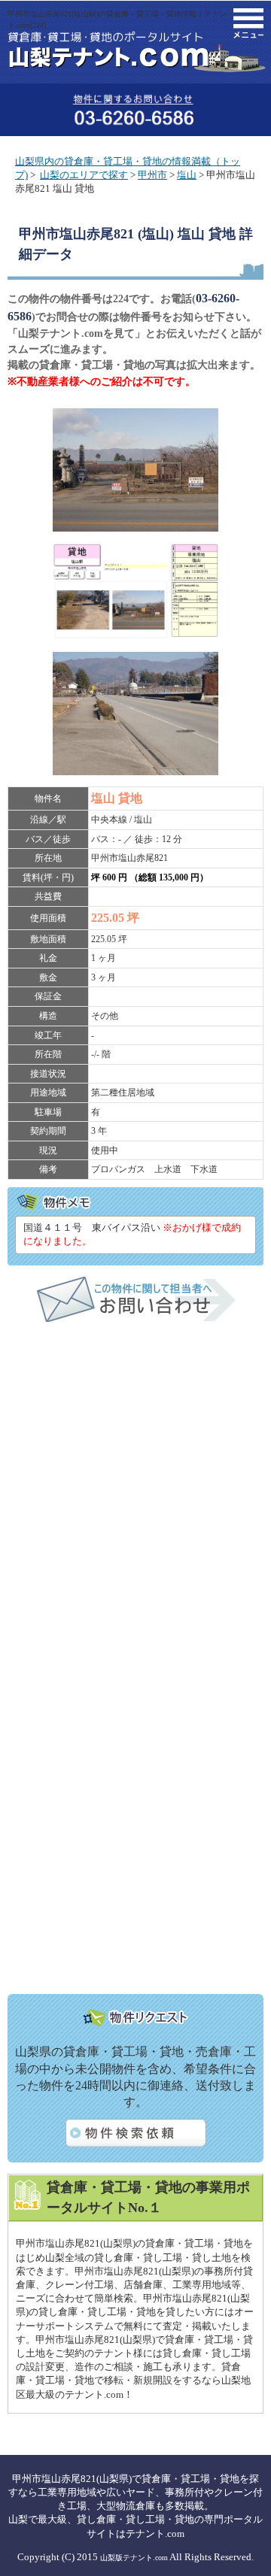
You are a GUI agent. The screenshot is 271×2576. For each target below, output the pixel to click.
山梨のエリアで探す (84, 175)
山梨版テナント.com (134, 2558)
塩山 (187, 175)
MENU (248, 23)
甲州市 (152, 175)
